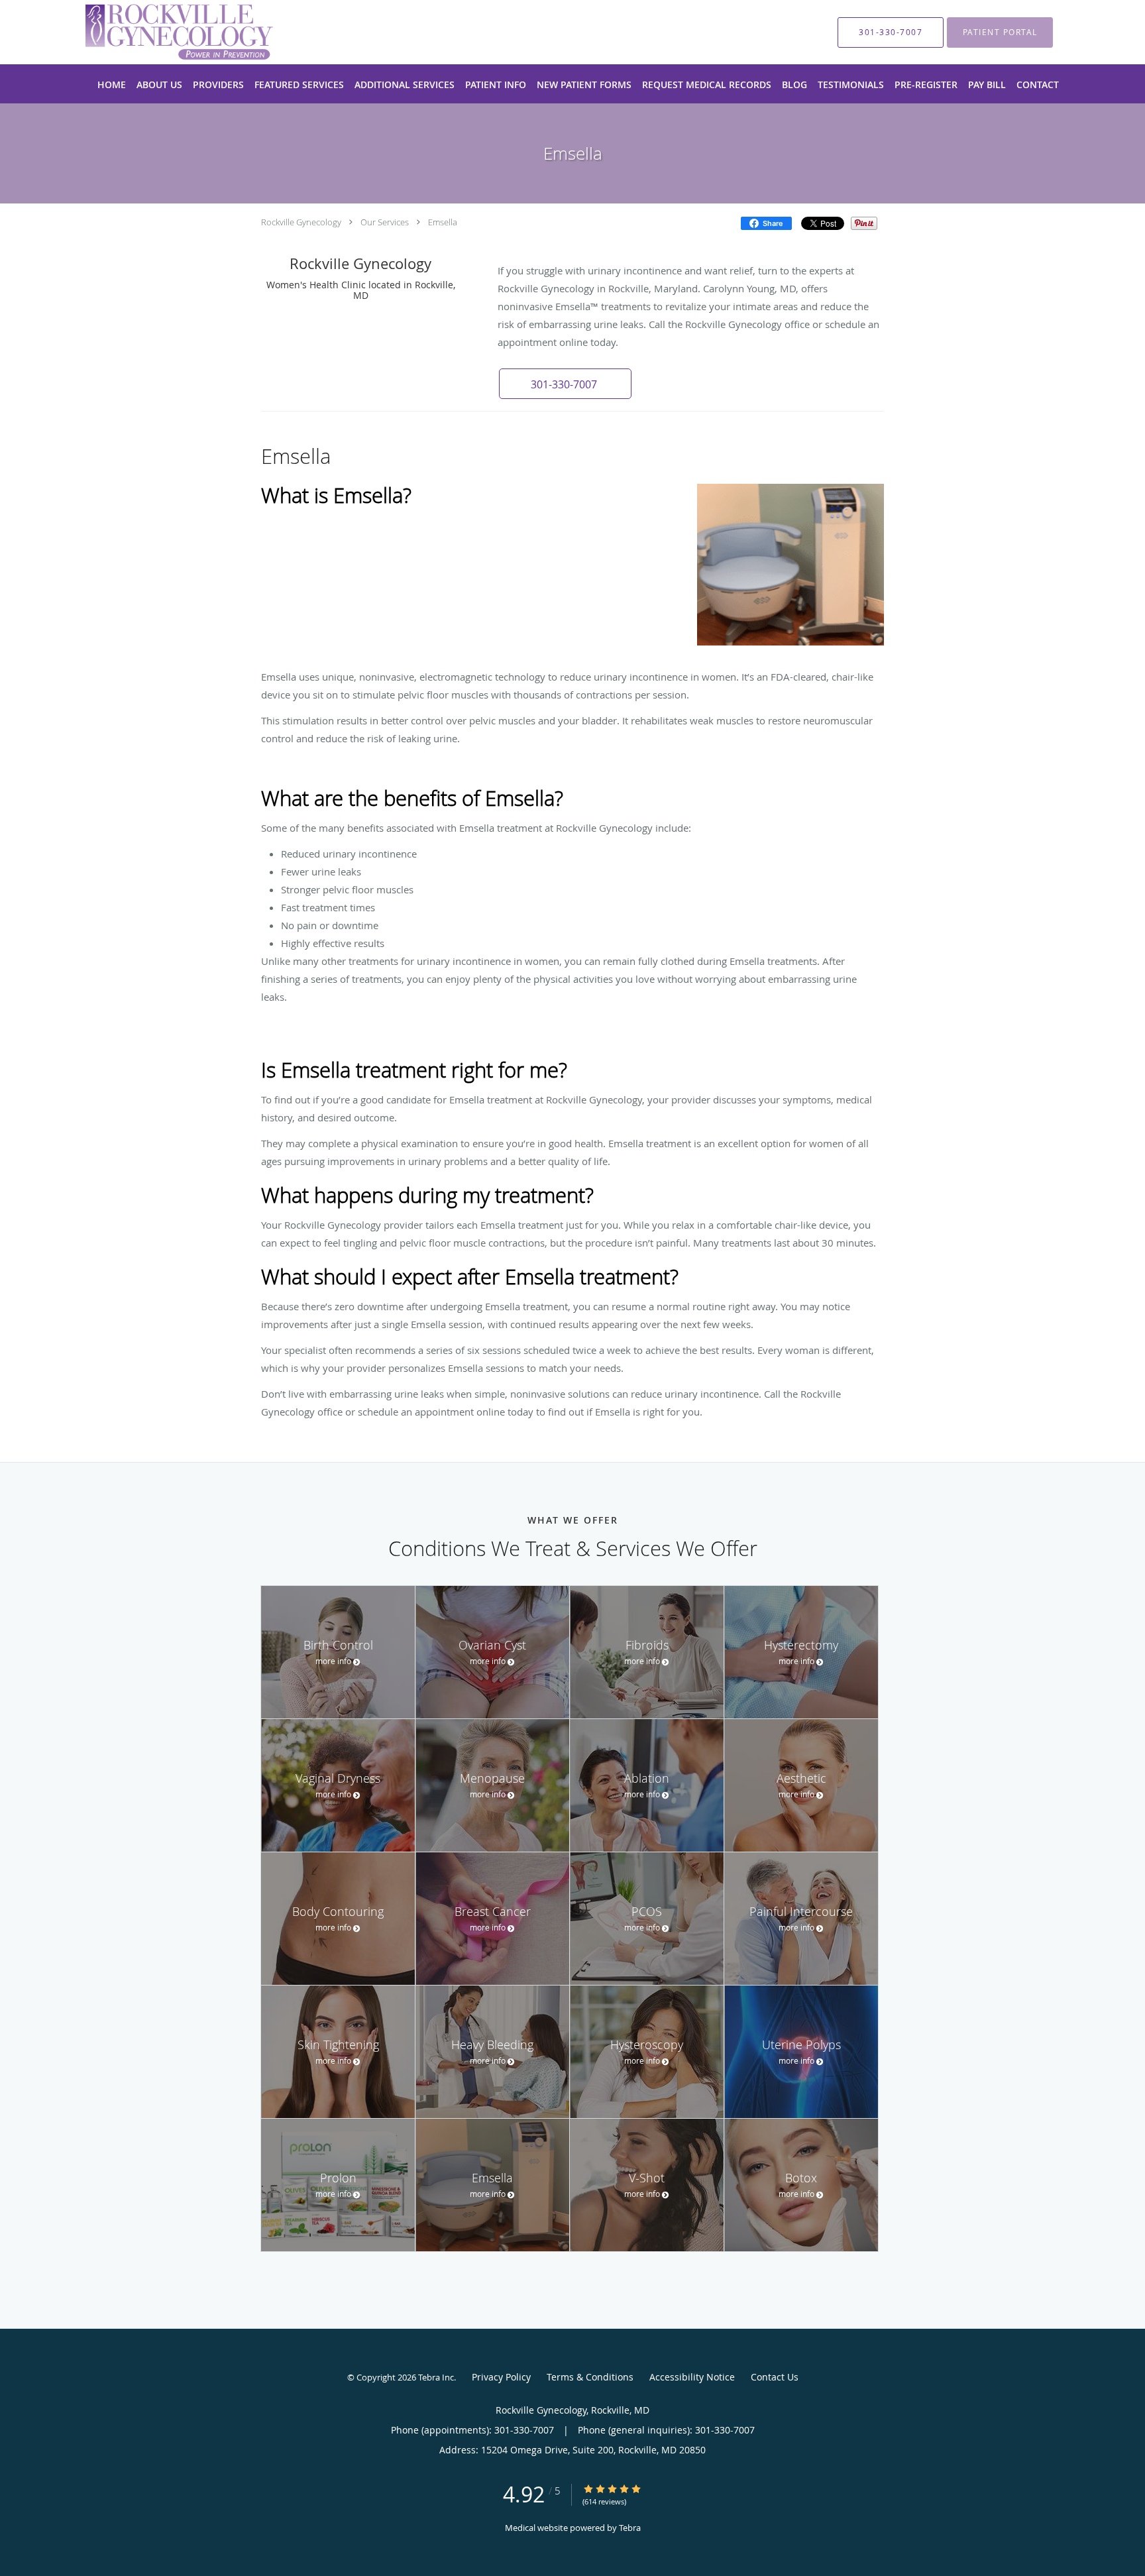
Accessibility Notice (692, 2377)
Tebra (630, 2528)
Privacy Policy (501, 2377)
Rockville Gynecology (301, 222)
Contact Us (775, 2377)
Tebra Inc (436, 2377)
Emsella (443, 222)
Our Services (385, 222)
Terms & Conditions (590, 2377)
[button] (565, 384)
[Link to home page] (159, 32)
